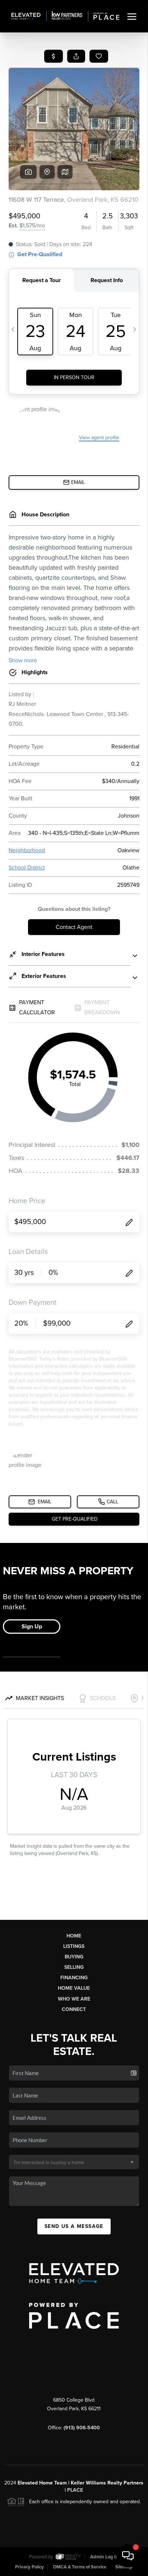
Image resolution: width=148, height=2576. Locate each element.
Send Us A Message (74, 2226)
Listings (74, 1946)
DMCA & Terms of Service (80, 2567)
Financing (74, 1978)
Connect (74, 2009)
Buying (74, 1957)
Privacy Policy (29, 2567)
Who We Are (74, 1999)
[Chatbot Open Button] (128, 2556)
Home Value (74, 1988)
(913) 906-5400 (82, 2428)
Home (74, 1936)
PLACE (75, 2490)
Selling (74, 1967)
